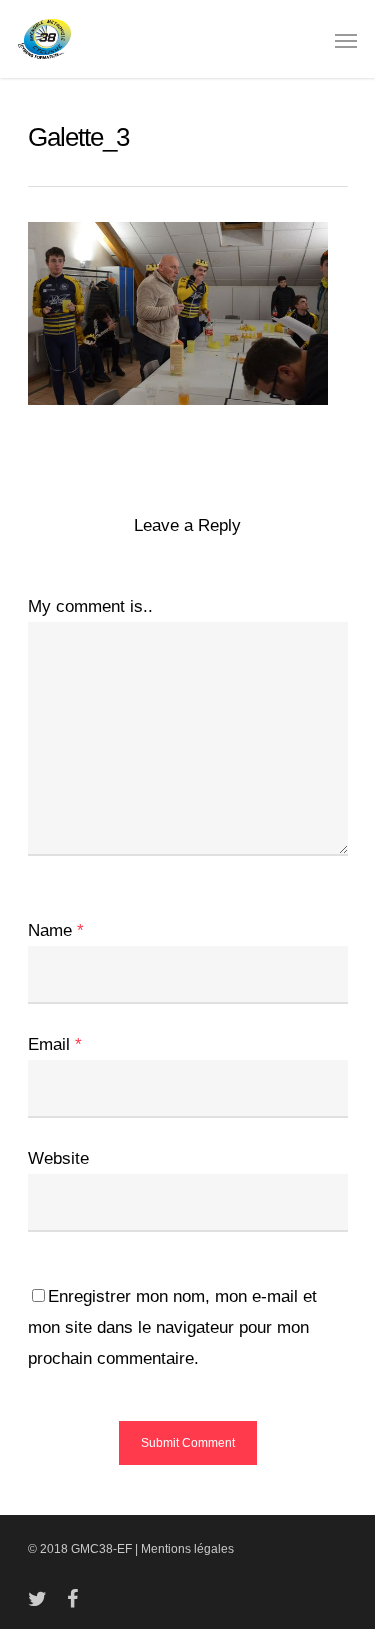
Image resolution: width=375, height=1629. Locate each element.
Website (58, 1158)
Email (55, 1044)
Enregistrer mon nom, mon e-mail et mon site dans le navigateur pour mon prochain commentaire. (172, 1327)
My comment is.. (90, 606)
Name (56, 930)
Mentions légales (187, 1549)
